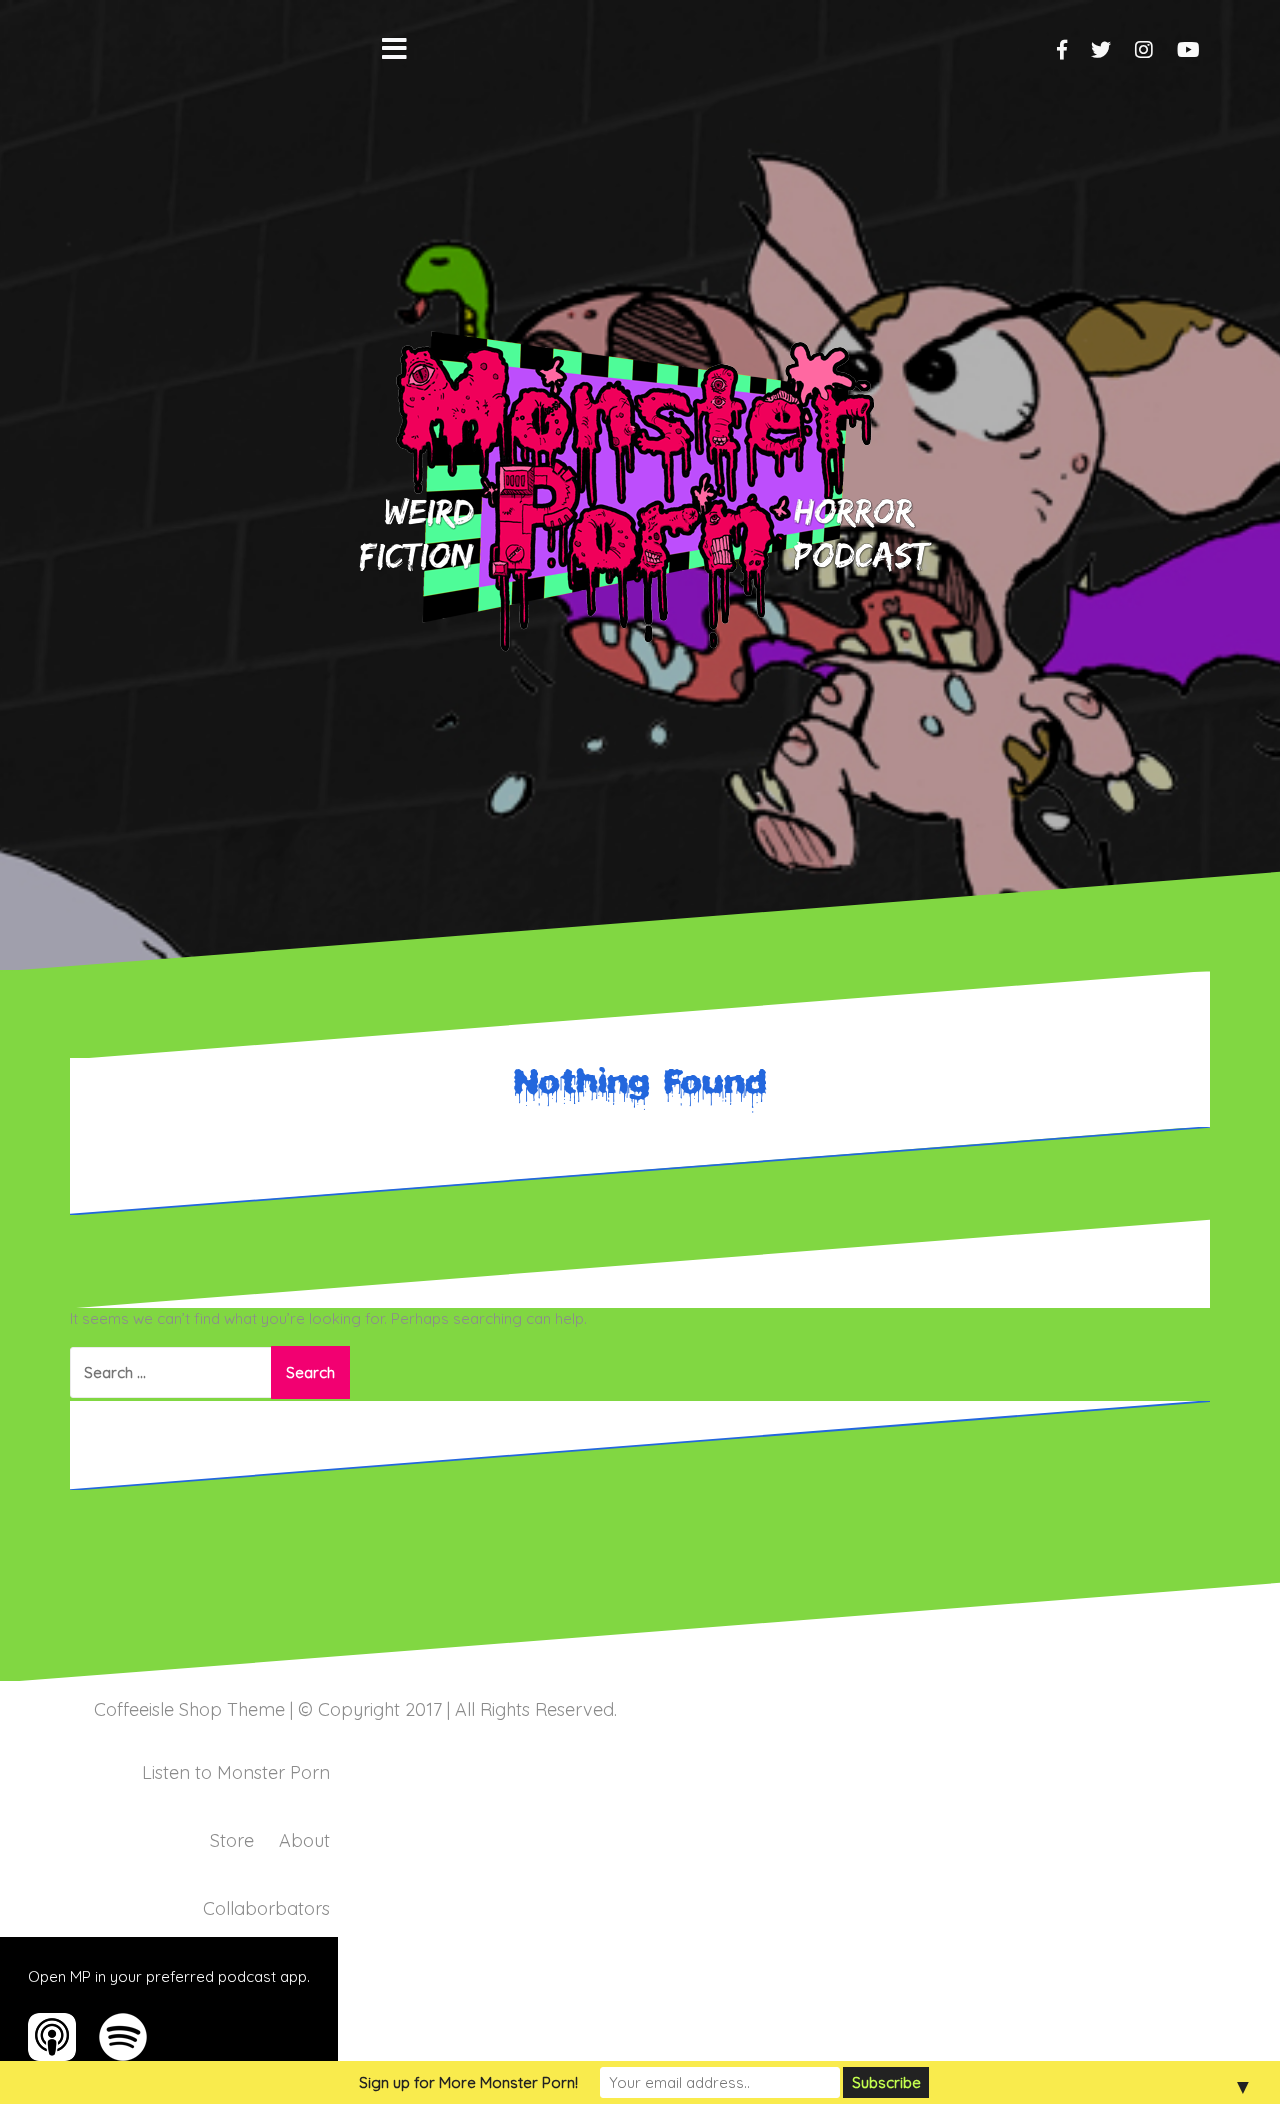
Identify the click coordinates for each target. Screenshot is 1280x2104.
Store (232, 1840)
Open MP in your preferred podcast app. (169, 1976)
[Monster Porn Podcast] (640, 483)
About (304, 1840)
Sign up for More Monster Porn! (468, 2082)
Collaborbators (266, 1908)
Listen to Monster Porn (236, 1772)
